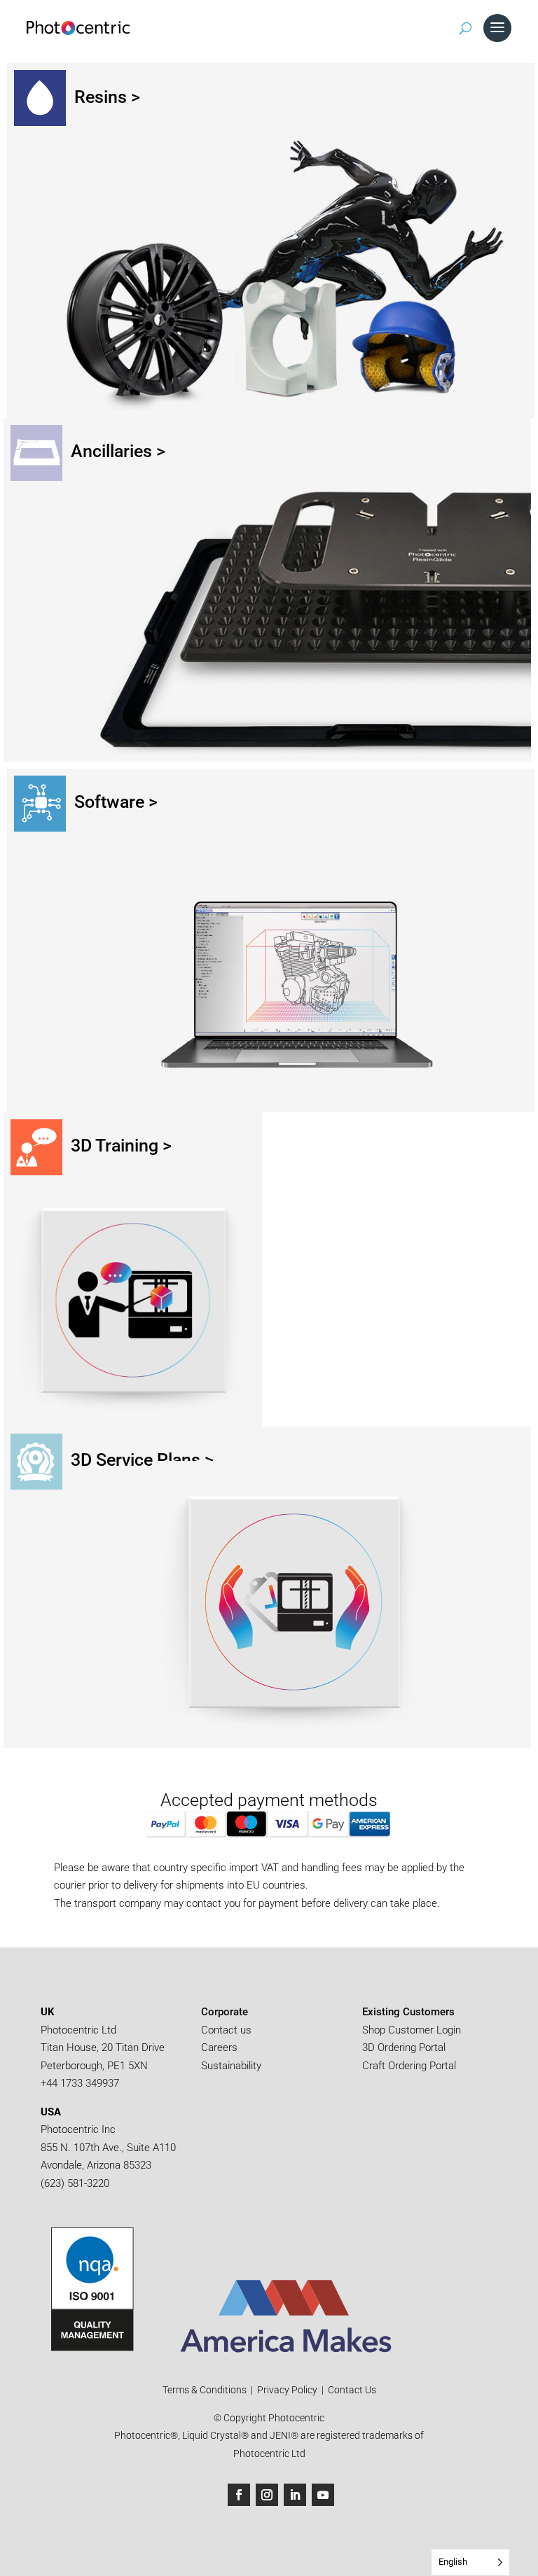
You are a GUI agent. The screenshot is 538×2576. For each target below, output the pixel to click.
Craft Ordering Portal (411, 2066)
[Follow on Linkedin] (295, 2495)
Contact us (226, 2030)
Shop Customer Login (412, 2030)
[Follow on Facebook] (239, 2495)
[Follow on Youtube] (323, 2495)
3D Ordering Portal (405, 2047)
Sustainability (231, 2066)
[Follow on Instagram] (267, 2495)
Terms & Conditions (206, 2390)
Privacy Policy (287, 2390)
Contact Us (352, 2390)
